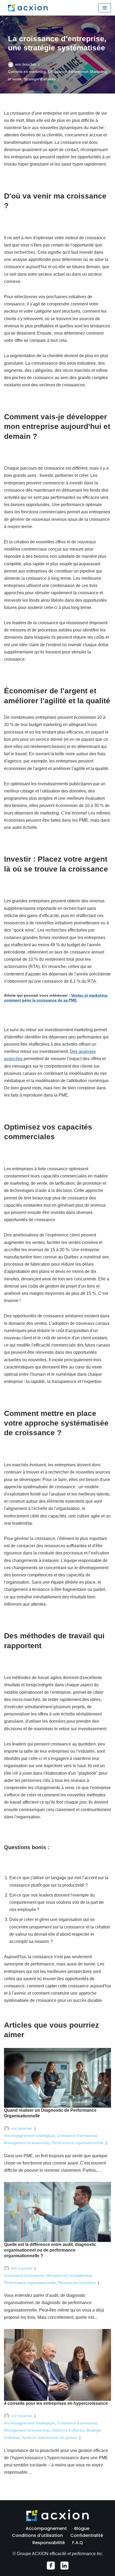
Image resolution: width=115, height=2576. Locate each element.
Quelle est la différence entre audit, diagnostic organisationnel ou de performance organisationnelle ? (50, 2250)
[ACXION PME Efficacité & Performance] (28, 8)
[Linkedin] (64, 2566)
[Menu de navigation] (105, 8)
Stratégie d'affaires (40, 79)
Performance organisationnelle (78, 2143)
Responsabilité (49, 2543)
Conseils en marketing (27, 72)
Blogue (82, 2528)
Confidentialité (87, 2535)
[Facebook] (51, 2566)
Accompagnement (46, 2528)
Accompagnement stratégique (29, 2136)
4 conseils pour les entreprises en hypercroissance (56, 2403)
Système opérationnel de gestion (49, 2437)
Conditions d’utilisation (37, 2535)
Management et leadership (27, 2143)
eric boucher (26, 64)
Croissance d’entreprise (68, 72)
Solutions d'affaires (68, 2430)
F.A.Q (78, 2543)
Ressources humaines (77, 2283)
